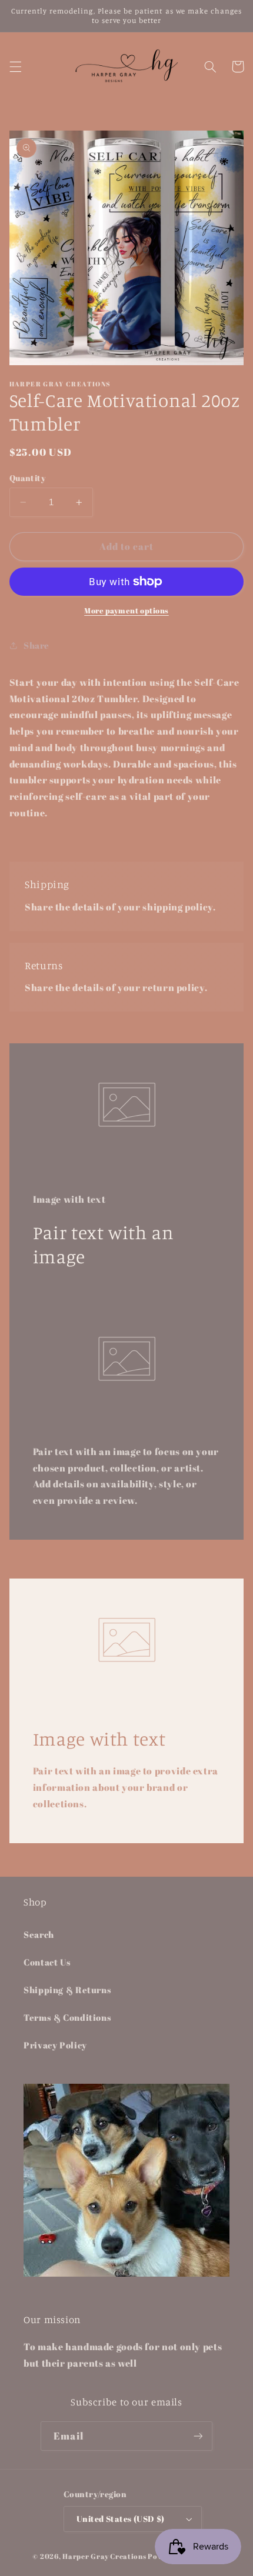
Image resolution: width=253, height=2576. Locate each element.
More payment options (126, 611)
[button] (15, 66)
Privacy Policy (55, 2045)
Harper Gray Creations (104, 2556)
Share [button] (36, 645)
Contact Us (47, 1962)
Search (39, 1934)
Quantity (27, 478)
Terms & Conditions (67, 2017)
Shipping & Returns (67, 1990)
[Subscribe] (198, 2436)
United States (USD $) (121, 2519)
